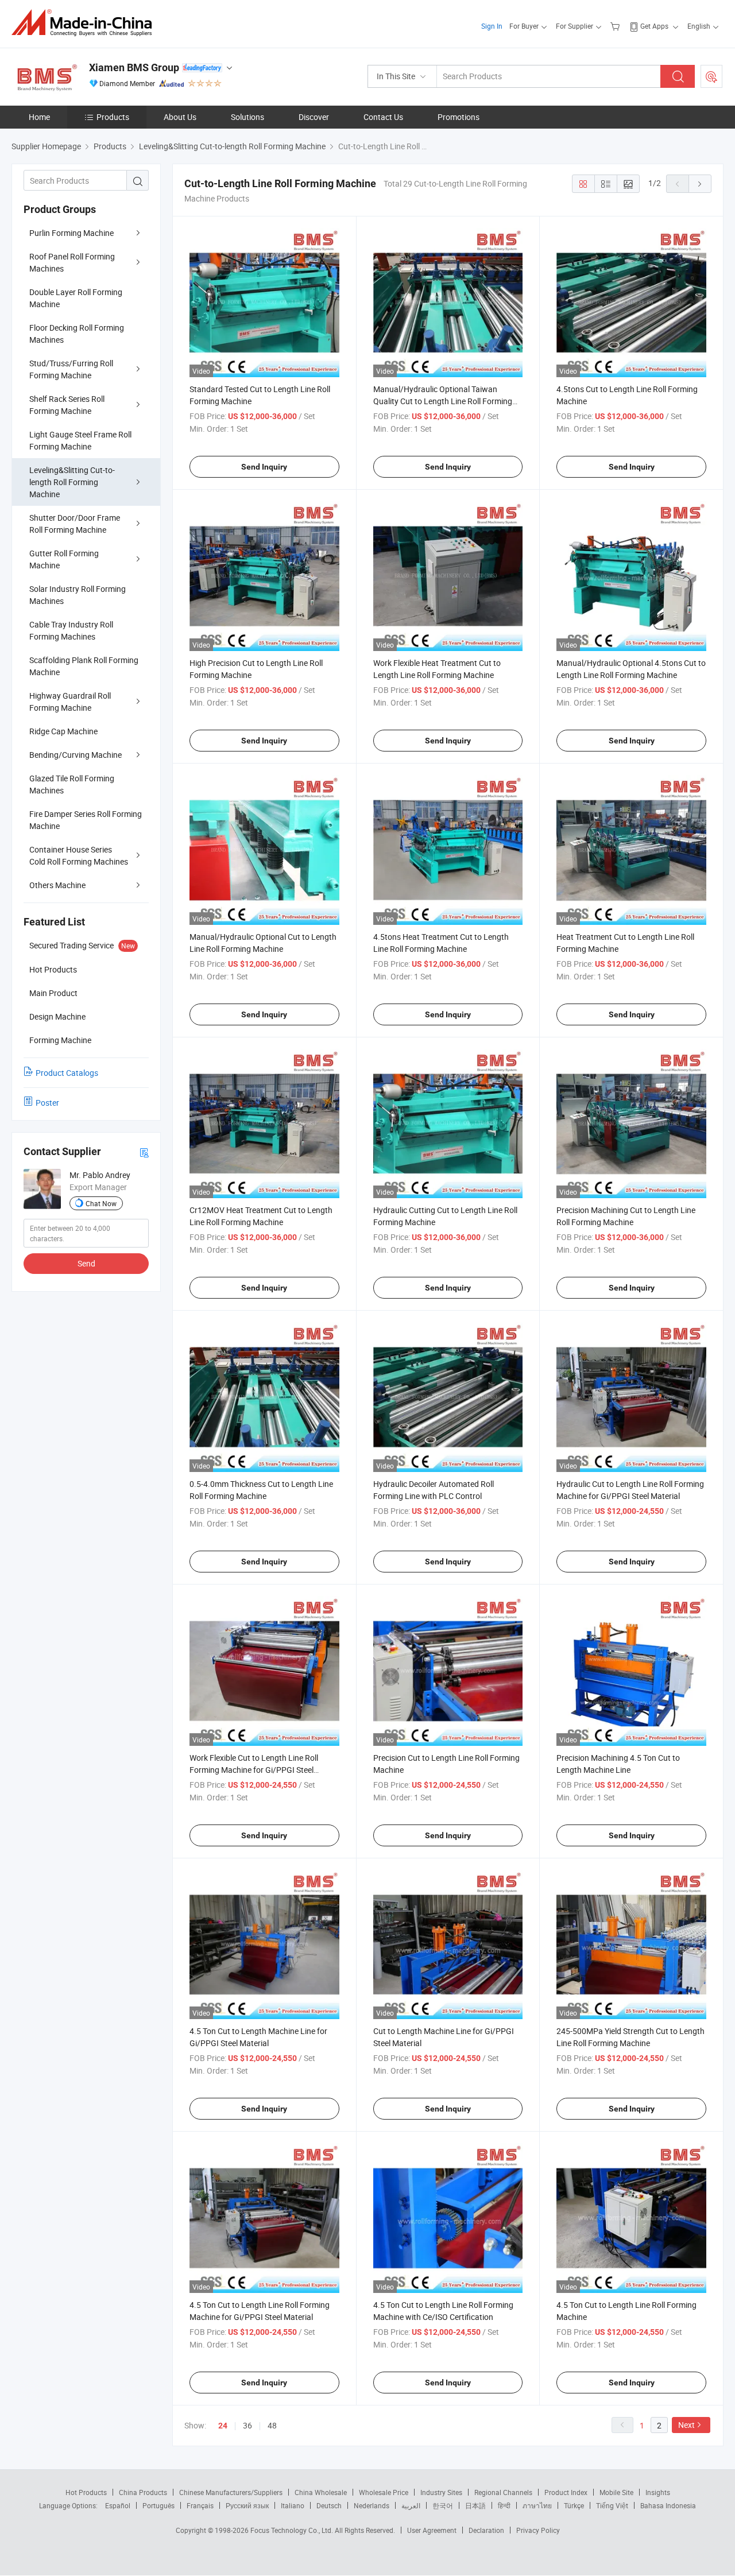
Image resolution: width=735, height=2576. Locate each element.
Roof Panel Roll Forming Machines (72, 262)
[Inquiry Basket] (616, 26)
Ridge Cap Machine (63, 731)
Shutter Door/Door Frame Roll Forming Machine (75, 524)
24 (223, 2426)
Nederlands (372, 2505)
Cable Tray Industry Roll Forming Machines (71, 630)
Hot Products (86, 2492)
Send (86, 1263)
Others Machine (57, 885)
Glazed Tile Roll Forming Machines (72, 784)
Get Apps (654, 26)
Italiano (293, 2505)
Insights (658, 2492)
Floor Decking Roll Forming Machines (77, 334)
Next (686, 2425)
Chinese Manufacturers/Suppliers (231, 2492)
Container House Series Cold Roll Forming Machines (79, 855)
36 (247, 2425)
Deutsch (329, 2505)
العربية (411, 2505)
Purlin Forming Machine (71, 233)
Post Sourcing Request (711, 76)
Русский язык (247, 2505)
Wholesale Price (384, 2492)
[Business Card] (144, 1152)
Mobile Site (616, 2492)
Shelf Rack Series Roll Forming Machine (67, 405)
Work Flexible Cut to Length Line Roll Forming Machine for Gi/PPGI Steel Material (254, 1770)
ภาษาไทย (537, 2505)
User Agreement (432, 2530)
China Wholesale (321, 2492)
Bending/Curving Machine (76, 755)
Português (158, 2505)
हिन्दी (504, 2505)
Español (118, 2505)
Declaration (486, 2530)
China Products (143, 2492)
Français (200, 2505)
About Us (180, 117)
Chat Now (101, 1203)
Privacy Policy (538, 2530)
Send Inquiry (264, 467)
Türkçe (574, 2505)
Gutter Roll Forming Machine (64, 559)
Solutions (247, 117)
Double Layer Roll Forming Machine (76, 298)
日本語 (475, 2505)
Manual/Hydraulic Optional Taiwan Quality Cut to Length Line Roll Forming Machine (443, 401)
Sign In (492, 26)
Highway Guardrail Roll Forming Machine (70, 702)
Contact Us (383, 117)
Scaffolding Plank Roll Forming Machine (84, 666)
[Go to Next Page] (700, 184)
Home (39, 117)
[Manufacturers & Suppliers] (85, 23)
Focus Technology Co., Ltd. (293, 2530)
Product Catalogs (67, 1073)
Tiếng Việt (612, 2505)
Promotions (459, 117)
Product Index (566, 2492)
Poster (47, 1103)
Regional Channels (503, 2492)
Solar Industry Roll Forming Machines (78, 595)
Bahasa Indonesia (668, 2505)
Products (113, 117)
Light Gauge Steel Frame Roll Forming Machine (80, 440)
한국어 (443, 2505)
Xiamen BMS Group (134, 67)
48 (272, 2425)
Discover (314, 117)
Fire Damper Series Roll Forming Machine (86, 820)
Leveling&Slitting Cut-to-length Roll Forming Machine (72, 482)
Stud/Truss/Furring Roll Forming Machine (71, 369)
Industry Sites (441, 2492)
